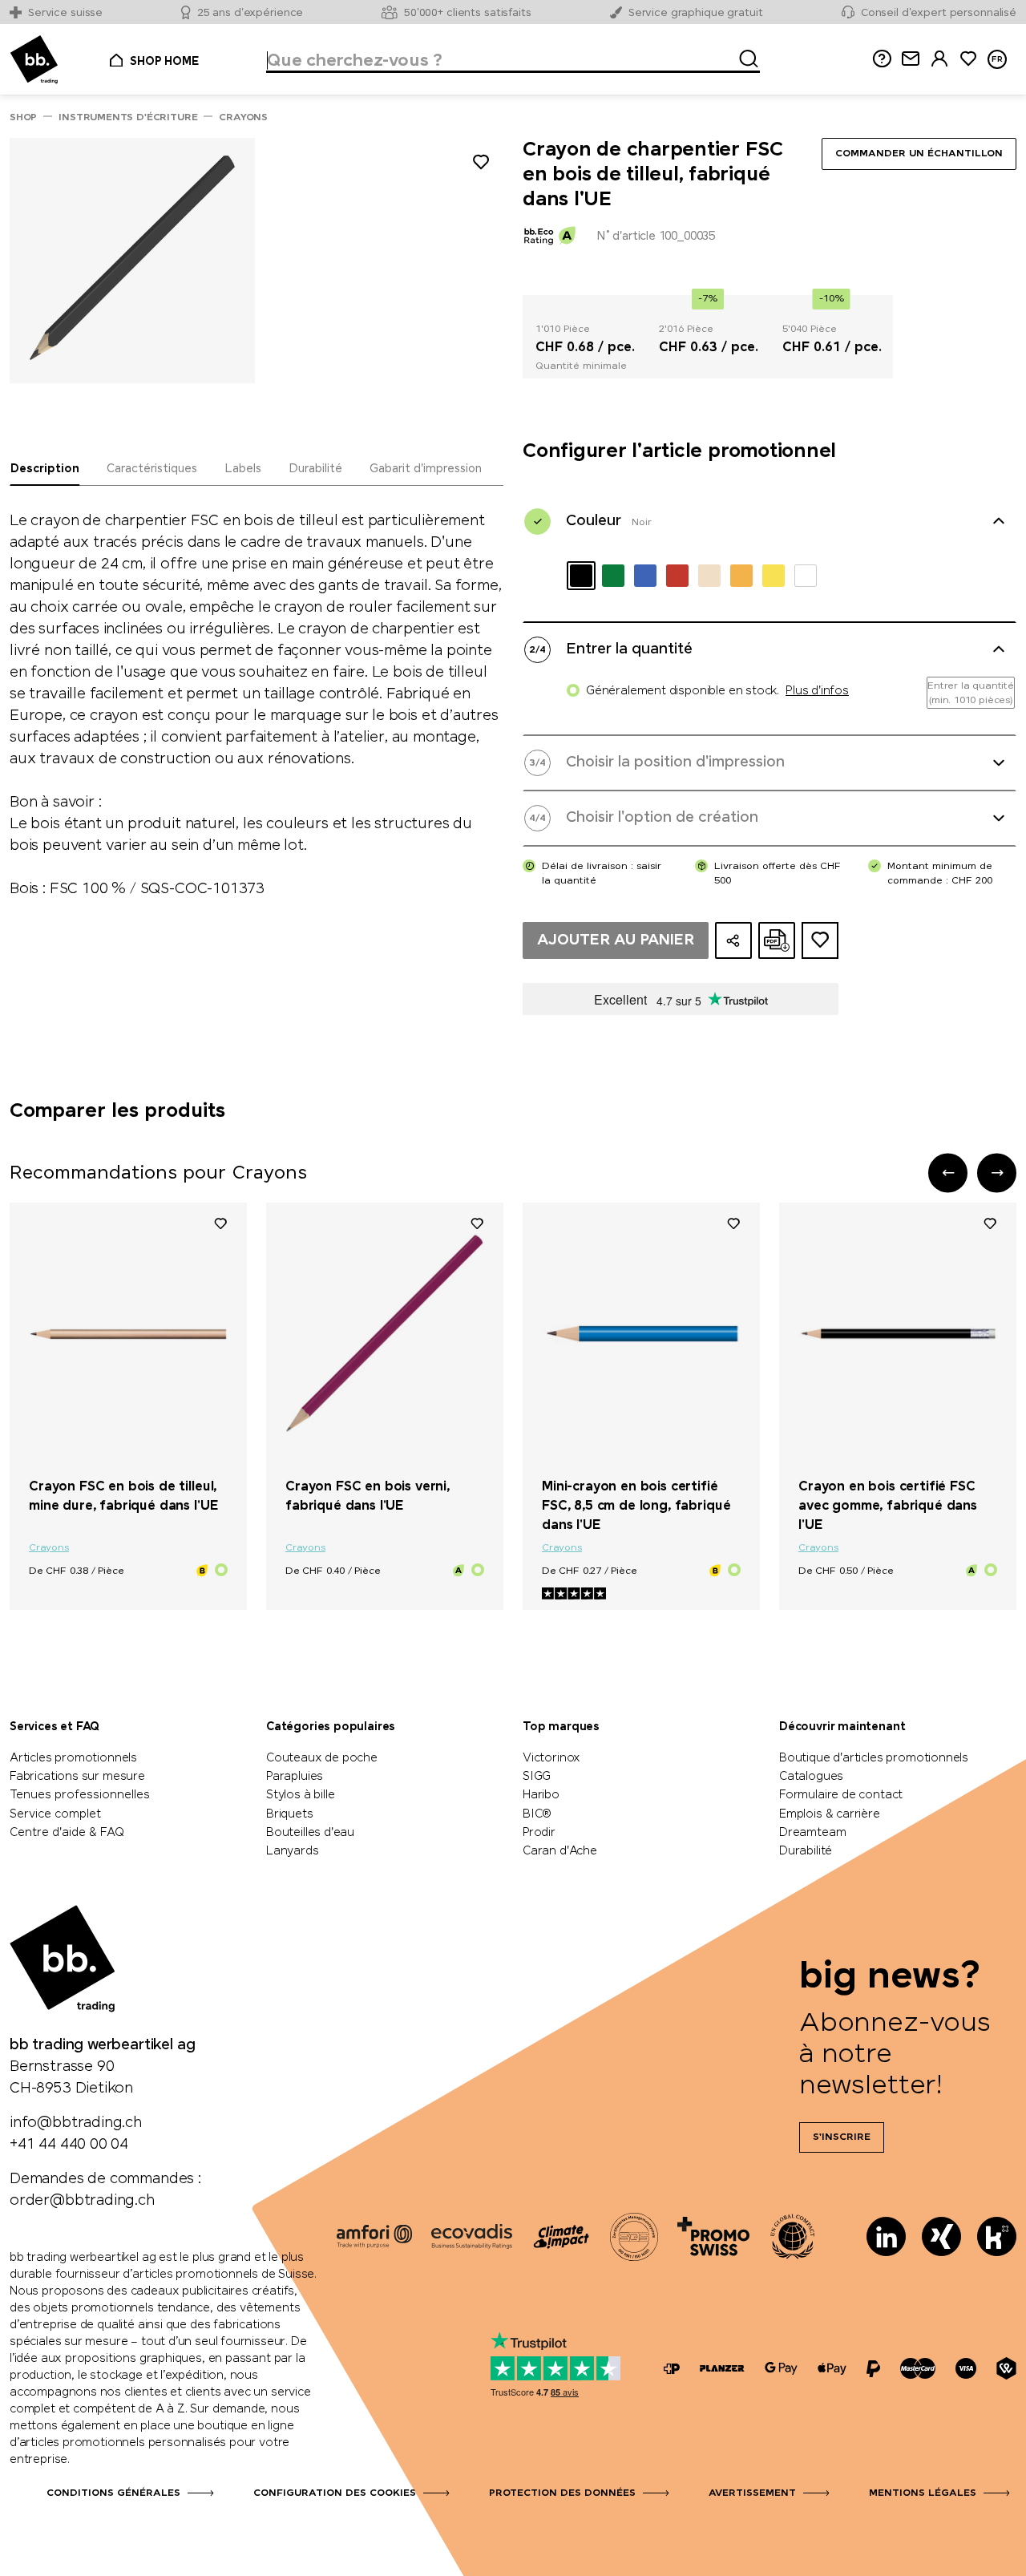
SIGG (537, 1777)
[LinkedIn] (886, 2236)
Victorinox (551, 1758)
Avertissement (752, 2493)
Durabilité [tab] (315, 469)
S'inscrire (842, 2137)
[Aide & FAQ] (882, 59)
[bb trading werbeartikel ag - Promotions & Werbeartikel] (34, 60)
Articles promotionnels (73, 1758)
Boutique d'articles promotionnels (874, 1758)
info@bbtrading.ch (76, 2123)
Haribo (541, 1795)
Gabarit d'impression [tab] (426, 469)
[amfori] (374, 2236)
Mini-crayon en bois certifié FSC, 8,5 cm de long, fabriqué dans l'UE (636, 1506)
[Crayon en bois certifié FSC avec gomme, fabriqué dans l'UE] (898, 1334)
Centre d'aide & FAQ (67, 1833)
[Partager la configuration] (733, 940)
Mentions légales (923, 2493)
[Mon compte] (939, 59)
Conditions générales (113, 2493)
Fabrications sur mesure (77, 1777)
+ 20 (450, 1459)
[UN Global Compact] (793, 2236)
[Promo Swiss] (713, 2236)
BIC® (537, 1814)
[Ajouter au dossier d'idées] (820, 940)
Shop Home (164, 62)
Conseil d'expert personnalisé (939, 13)
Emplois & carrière (830, 1814)
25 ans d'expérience (250, 13)
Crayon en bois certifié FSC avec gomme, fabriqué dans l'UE (888, 1506)
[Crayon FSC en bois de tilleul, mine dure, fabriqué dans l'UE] (128, 1334)
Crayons (49, 1548)
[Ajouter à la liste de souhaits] (481, 165)
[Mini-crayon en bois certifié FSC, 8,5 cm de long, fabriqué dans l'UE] (641, 1334)
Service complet (55, 1814)
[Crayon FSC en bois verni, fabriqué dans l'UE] (385, 1334)
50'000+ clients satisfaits (468, 13)
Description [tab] (45, 469)
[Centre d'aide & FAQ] (672, 2369)
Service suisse (65, 13)
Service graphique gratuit (696, 13)
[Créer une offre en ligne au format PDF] (777, 940)
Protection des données (562, 2493)
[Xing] (941, 2236)
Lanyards (293, 1851)
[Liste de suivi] (220, 1223)
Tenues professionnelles (80, 1795)
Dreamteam (812, 1833)
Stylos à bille (300, 1795)
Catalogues (811, 1777)
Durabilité (806, 1851)
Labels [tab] (243, 469)
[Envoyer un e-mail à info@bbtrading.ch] (911, 59)
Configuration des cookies (335, 2493)
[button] (948, 1173)
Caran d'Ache (560, 1851)
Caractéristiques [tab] (152, 469)
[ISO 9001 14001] (634, 2236)
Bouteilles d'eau (310, 1833)
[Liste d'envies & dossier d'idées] (968, 59)
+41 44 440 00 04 (69, 2145)
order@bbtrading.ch (82, 2201)
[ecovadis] (472, 2236)
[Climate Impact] (561, 2236)
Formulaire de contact (841, 1795)
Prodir (539, 1833)
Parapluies (295, 1777)
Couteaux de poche (322, 1758)
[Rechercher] (744, 56)
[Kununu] (997, 2236)
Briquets (290, 1814)
